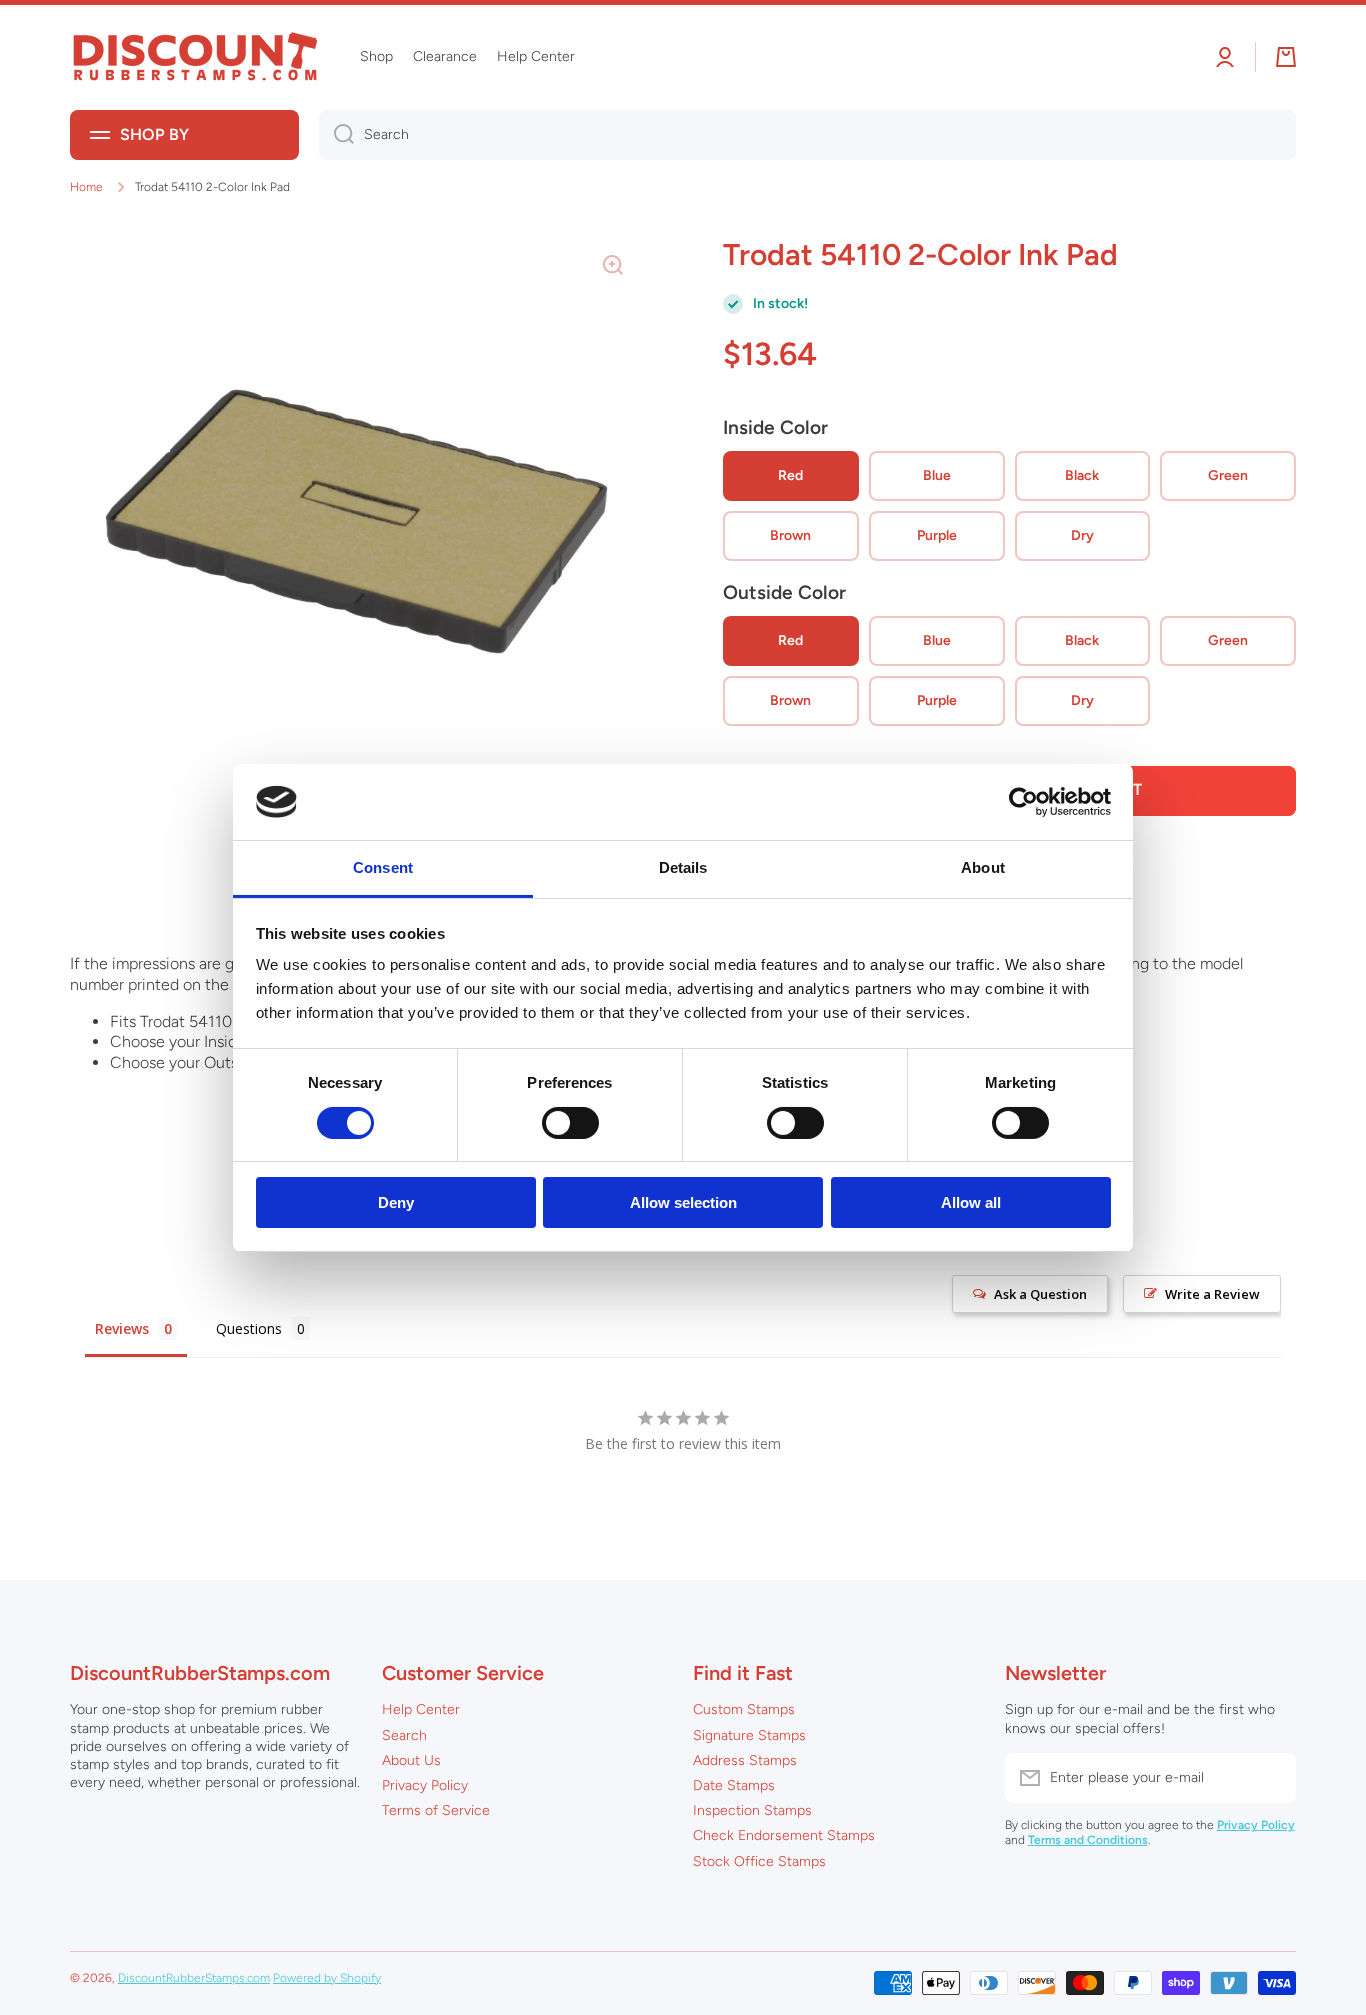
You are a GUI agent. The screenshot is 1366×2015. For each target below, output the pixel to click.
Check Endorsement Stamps (784, 1835)
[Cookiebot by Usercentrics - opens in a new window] (1023, 802)
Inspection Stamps (752, 1810)
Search (404, 1735)
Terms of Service (436, 1810)
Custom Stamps (744, 1709)
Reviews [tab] (122, 1328)
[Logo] (195, 57)
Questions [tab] (249, 1328)
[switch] (570, 1123)
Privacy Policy (425, 1785)
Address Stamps (745, 1760)
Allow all (971, 1202)
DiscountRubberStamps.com (194, 1978)
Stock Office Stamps (759, 1861)
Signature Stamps (749, 1735)
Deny (396, 1202)
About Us (411, 1760)
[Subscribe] (1271, 1778)
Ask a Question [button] (1040, 1294)
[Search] (336, 135)
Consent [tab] (383, 867)
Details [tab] (683, 867)
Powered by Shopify (327, 1978)
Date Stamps (734, 1785)
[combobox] (807, 135)
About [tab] (983, 867)
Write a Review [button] (1212, 1294)
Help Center (421, 1709)
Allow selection (683, 1202)
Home (86, 187)
